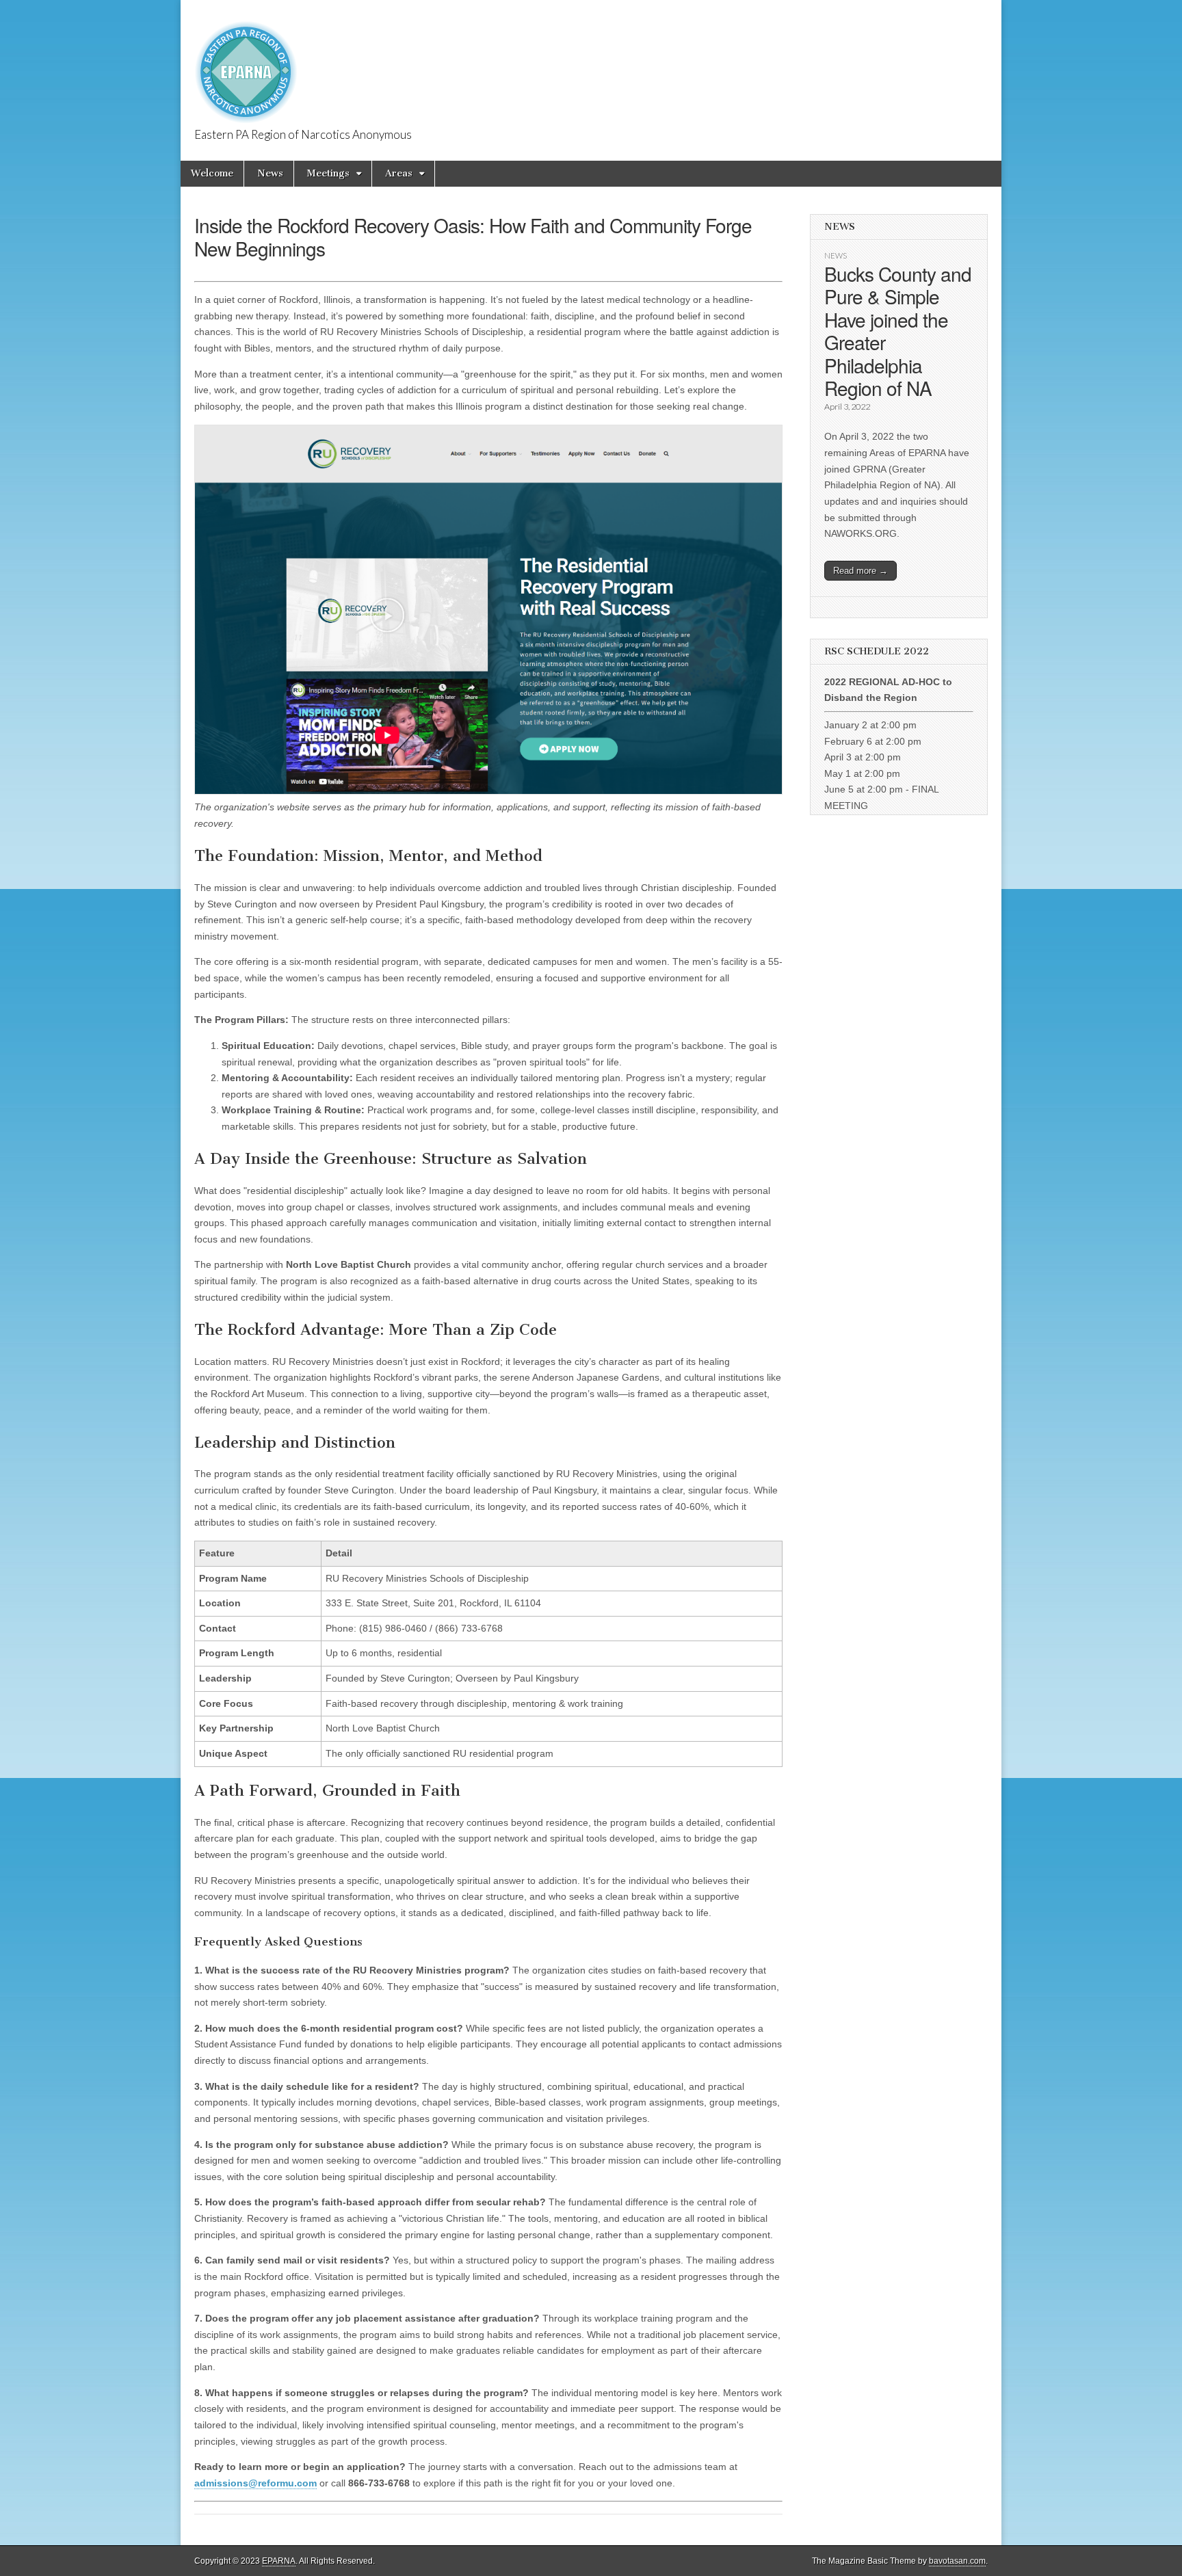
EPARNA (279, 2561)
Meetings (328, 173)
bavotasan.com (957, 2561)
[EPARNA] (246, 65)
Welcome (212, 173)
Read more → (861, 571)
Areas (399, 173)
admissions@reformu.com (255, 2483)
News (270, 173)
